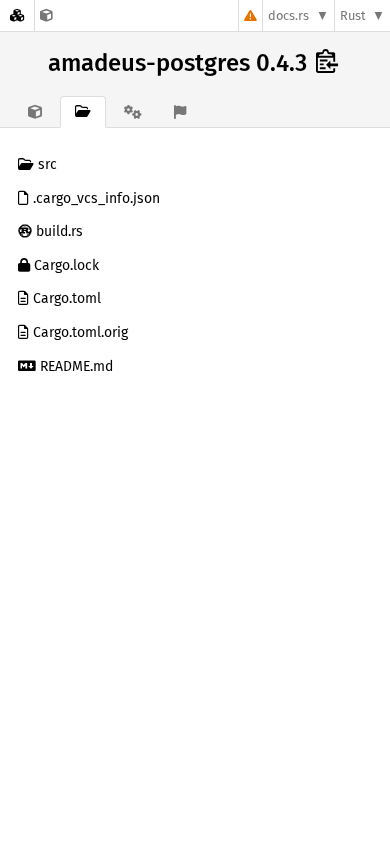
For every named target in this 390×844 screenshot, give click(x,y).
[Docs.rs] (17, 15)
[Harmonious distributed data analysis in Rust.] (46, 15)
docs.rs (288, 15)
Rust (353, 15)
